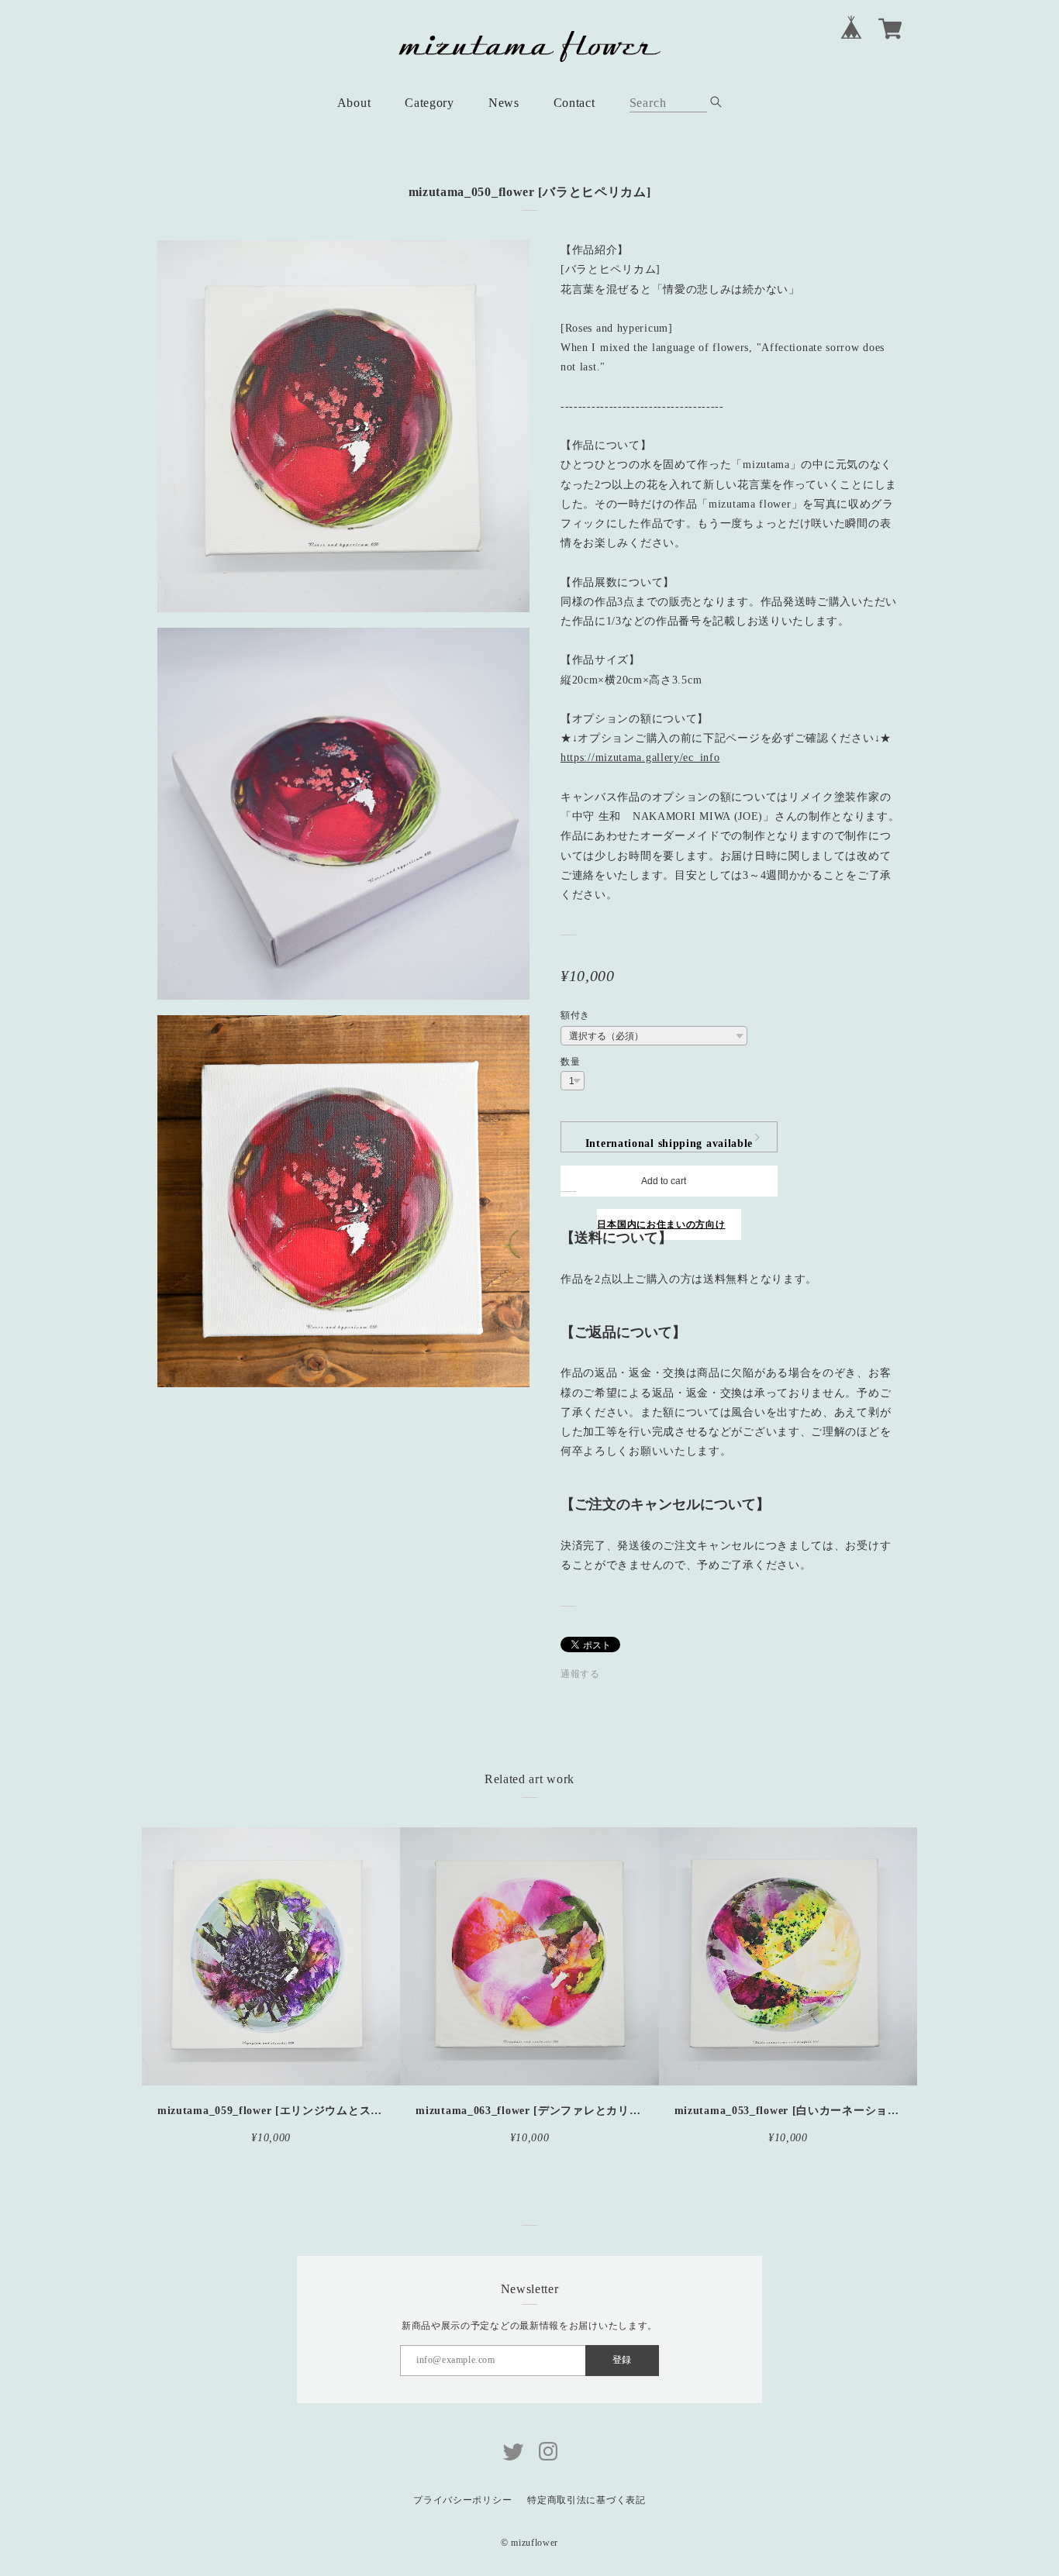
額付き (575, 1015)
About (354, 103)
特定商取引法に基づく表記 (586, 2500)
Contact (574, 103)
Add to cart (664, 1181)
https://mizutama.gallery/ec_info (640, 758)
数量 (570, 1062)
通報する (580, 1674)
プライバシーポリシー (462, 2500)
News (504, 103)
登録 (622, 2360)
